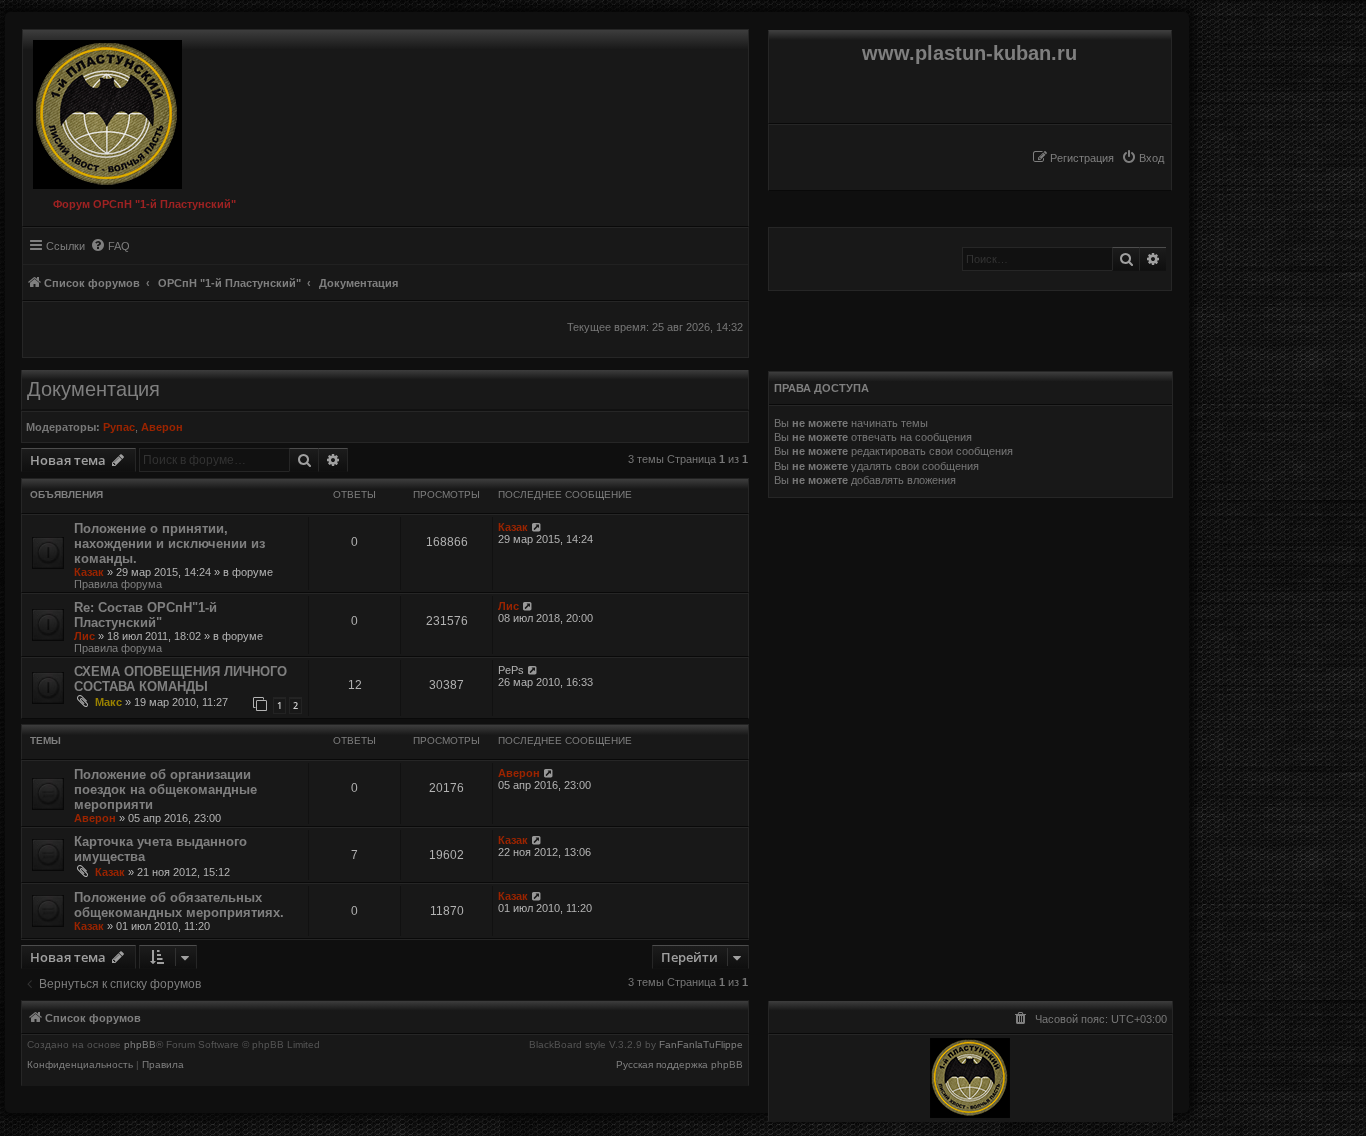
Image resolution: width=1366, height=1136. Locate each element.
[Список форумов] (102, 109)
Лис (84, 636)
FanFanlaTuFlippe (701, 1045)
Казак (89, 572)
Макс (108, 702)
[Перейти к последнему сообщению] (537, 527)
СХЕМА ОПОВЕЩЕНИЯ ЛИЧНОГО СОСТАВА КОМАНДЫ (180, 679)
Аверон (162, 427)
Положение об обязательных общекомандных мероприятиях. (179, 905)
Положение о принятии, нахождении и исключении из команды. (169, 543)
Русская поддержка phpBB (679, 1065)
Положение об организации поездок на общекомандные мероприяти (165, 789)
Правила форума (118, 584)
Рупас (119, 427)
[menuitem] (1142, 158)
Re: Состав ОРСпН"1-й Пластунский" (145, 615)
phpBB (140, 1045)
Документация (93, 389)
